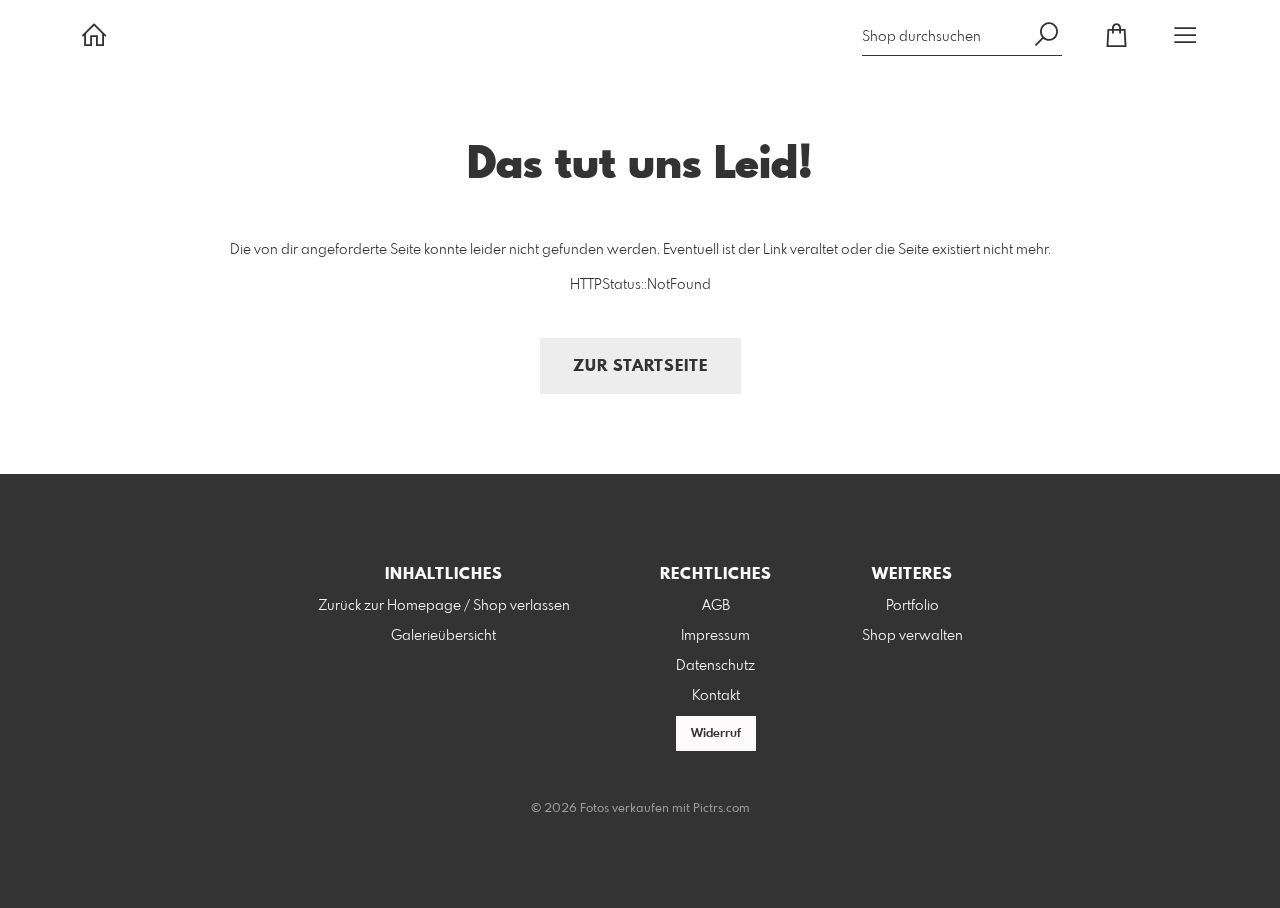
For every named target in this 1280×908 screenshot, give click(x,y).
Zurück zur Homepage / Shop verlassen (444, 606)
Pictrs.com (721, 809)
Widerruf (716, 734)
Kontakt (716, 696)
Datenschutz (715, 666)
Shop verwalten (912, 636)
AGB (716, 606)
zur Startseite (640, 366)
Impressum (715, 636)
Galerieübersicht (443, 636)
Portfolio (912, 606)
